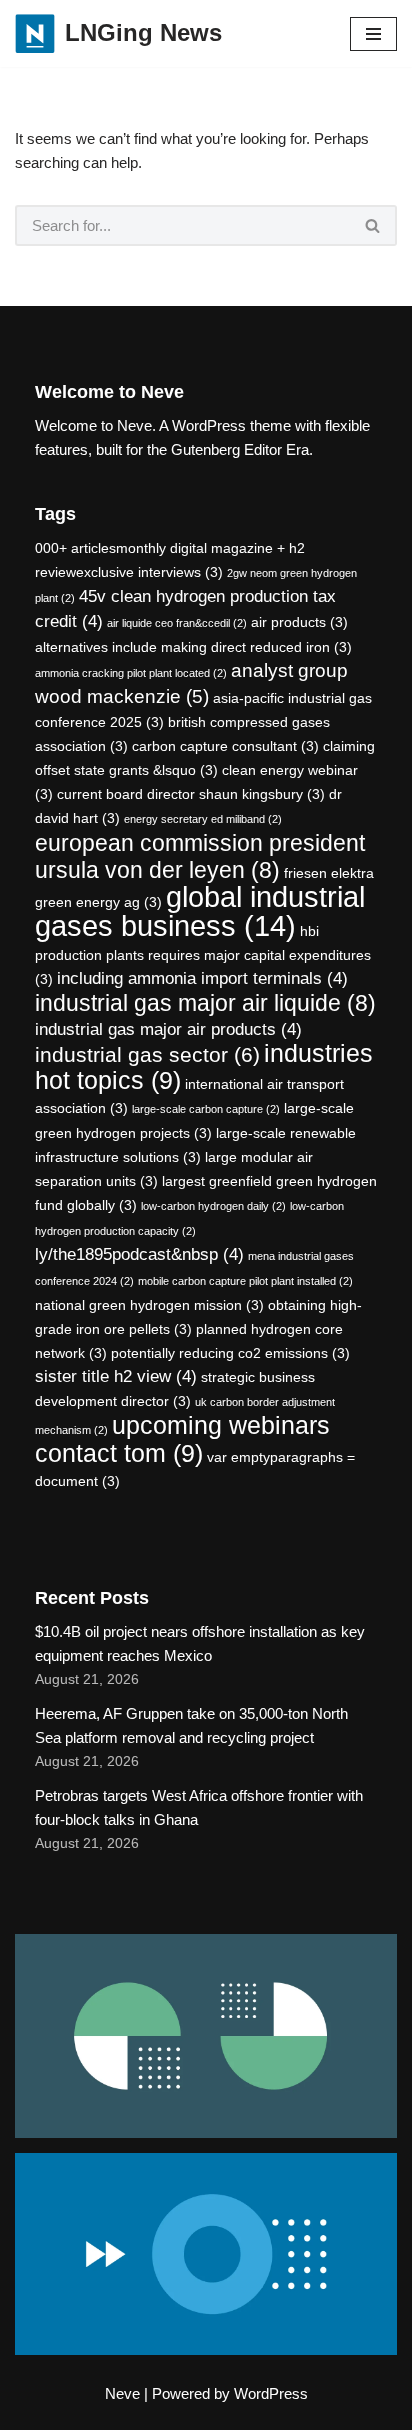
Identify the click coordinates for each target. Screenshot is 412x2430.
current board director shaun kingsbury (191, 794)
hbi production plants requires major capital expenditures (203, 955)
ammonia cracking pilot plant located (131, 673)
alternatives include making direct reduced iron (193, 647)
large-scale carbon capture (206, 1109)
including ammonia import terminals (202, 978)
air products (299, 622)
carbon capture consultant (225, 746)
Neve (122, 2393)
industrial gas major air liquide (205, 1003)
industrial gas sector (147, 1054)
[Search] (373, 225)
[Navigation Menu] (373, 34)
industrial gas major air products (168, 1029)
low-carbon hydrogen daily (213, 1206)
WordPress (271, 2393)
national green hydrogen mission (149, 1305)
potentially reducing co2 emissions (230, 1353)
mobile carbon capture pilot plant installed (245, 1281)
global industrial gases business (200, 911)
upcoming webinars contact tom (182, 1439)
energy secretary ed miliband (203, 819)
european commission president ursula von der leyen (200, 856)
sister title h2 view (116, 1376)
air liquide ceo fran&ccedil (177, 623)
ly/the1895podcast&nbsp (139, 1254)
